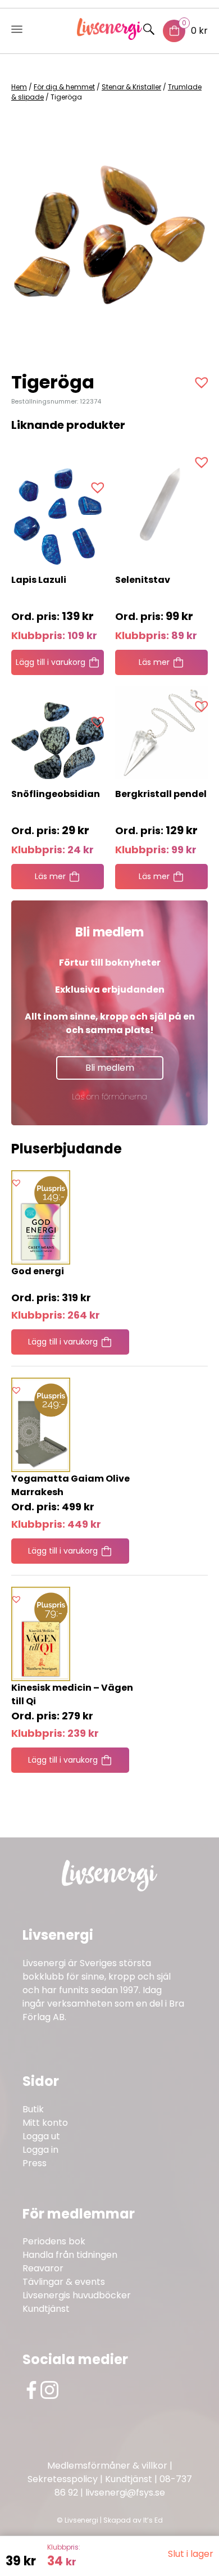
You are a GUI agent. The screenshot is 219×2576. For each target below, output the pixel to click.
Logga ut (41, 2136)
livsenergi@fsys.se (125, 2493)
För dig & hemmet (64, 87)
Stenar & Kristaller (131, 87)
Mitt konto (45, 2123)
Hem (19, 87)
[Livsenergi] (110, 37)
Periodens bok (54, 2241)
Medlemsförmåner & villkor (107, 2466)
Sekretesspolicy (63, 2479)
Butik (33, 2109)
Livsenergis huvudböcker (77, 2295)
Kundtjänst (46, 2309)
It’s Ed (153, 2520)
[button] (203, 382)
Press (35, 2163)
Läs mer (154, 662)
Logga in (40, 2150)
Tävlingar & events (64, 2282)
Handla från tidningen (70, 2255)
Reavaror (43, 2268)
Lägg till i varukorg (51, 662)
